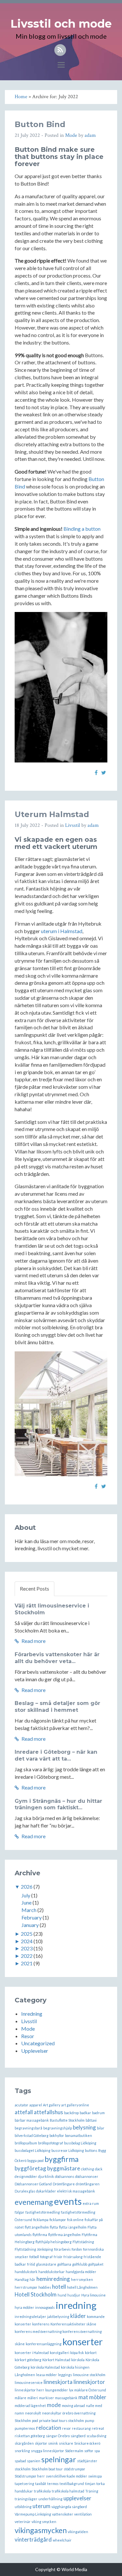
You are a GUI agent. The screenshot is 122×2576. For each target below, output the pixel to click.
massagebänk (66, 2398)
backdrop (71, 2113)
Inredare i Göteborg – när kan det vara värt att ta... (56, 1755)
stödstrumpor (75, 2469)
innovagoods (45, 2307)
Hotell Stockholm (36, 2294)
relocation (49, 2428)
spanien (34, 2461)
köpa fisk (77, 2353)
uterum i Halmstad (62, 931)
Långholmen (25, 2375)
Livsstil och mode (61, 24)
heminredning (53, 2279)
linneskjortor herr (29, 2390)
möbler (98, 2397)
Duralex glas (25, 2191)
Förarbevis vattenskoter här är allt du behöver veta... (57, 1658)
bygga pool (35, 2160)
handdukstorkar (52, 2272)
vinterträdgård (33, 2539)
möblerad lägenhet (30, 2406)
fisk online (75, 2220)
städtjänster (87, 2461)
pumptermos (25, 2428)
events (68, 2201)
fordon (77, 2249)
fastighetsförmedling (43, 2212)
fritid (31, 2264)
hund (62, 2295)
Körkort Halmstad (56, 2360)
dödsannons (65, 2176)
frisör (58, 2257)
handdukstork (26, 2272)
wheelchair (62, 2540)
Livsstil (73, 825)
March (29, 1910)
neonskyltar (52, 2413)
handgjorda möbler (81, 2272)
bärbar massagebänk (32, 2120)
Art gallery (52, 2105)
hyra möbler (24, 2307)
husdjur (74, 2295)
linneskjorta (58, 2382)
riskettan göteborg (30, 2436)
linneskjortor (89, 2382)
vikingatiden (78, 2532)
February (32, 1917)
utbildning (23, 2507)
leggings (65, 2375)
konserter (83, 2342)
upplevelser (77, 2498)
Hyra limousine (94, 2295)
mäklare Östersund (90, 2390)
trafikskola (42, 2491)
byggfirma (62, 2159)
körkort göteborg (28, 2360)
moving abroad (73, 2406)
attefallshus (48, 2112)
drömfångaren (88, 2184)
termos (53, 2484)
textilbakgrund (72, 2484)
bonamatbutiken (79, 2135)
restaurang (81, 2428)
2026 (27, 1886)
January (30, 1925)
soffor (89, 2451)
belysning (84, 2127)
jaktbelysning (58, 2316)
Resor (28, 2036)
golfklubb (80, 2264)
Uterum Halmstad (52, 814)
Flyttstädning (83, 2242)
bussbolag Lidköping (80, 2143)
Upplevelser (35, 2051)
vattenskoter (63, 2514)
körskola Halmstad (45, 2367)
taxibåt (41, 2484)
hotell (59, 2287)
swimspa (95, 2476)
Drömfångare (64, 2184)
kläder (78, 2316)
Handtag (22, 2279)
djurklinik (46, 2176)
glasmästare (46, 2264)
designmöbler (26, 2176)
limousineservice (29, 2382)
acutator (21, 2105)
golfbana (64, 2264)
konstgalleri (60, 2353)
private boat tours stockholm (61, 2420)
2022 (27, 1956)
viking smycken (44, 2522)
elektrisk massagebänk (76, 2191)
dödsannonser (87, 2176)
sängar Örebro (58, 2436)
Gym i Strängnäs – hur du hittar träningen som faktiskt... (58, 1804)
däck (99, 2169)
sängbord (78, 2436)
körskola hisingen (75, 2367)
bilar (101, 2128)
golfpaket (96, 2264)
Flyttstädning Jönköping (34, 2249)
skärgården (24, 2443)
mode (54, 2405)
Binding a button (82, 529)
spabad (20, 2461)
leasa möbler (47, 2375)
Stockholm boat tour (47, 2469)
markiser (47, 2398)
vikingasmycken (41, 2530)
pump (89, 2420)
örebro (68, 2413)
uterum (41, 2506)
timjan (90, 2484)
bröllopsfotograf (51, 2143)
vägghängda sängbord (69, 2507)
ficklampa (41, 2220)
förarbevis (62, 2249)
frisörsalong (73, 2257)
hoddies (45, 2287)
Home (21, 97)
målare (20, 2398)
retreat (98, 2428)
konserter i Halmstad (32, 2353)
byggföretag (30, 2168)
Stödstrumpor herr (30, 2476)
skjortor (41, 2443)
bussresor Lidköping (68, 2150)
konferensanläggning (44, 2344)
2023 (27, 1948)
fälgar (20, 2212)
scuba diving (96, 2436)
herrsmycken (82, 2279)
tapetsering (24, 2484)
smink (53, 2443)
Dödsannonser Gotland (33, 2184)
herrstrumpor (26, 2287)
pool (35, 2420)
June (27, 1902)
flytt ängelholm (37, 2227)
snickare (66, 2443)
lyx (71, 2390)
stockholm (23, 2469)
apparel (36, 2105)
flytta (54, 2227)
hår (33, 2279)
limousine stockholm (89, 2375)
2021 (27, 1963)
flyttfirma (40, 2235)
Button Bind (40, 124)
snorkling (22, 2451)
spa (97, 2451)
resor (67, 2428)
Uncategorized (38, 2043)
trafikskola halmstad (68, 2491)
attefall (24, 2112)
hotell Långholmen (82, 2287)
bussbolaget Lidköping (33, 2150)
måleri (33, 2398)
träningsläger (26, 2499)
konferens (41, 2324)
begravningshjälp (58, 2128)
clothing (88, 2169)
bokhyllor (57, 2135)
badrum (98, 2113)
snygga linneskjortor (47, 2451)
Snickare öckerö (87, 2443)
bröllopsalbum (26, 2143)
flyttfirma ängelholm (64, 2235)
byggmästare (64, 2168)
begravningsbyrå (28, 2128)
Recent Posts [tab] (34, 1588)
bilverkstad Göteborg (32, 2135)
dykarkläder (46, 2191)
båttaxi (91, 2120)
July (26, 1895)
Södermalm (74, 2451)
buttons (91, 2150)
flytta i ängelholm (73, 2227)
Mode (71, 135)
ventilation (83, 2514)
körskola (78, 2360)
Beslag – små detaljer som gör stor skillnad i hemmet (57, 1707)
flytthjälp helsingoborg (54, 2242)
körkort (91, 2353)
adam (90, 135)
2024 (27, 1941)
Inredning (32, 2014)
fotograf (46, 2257)
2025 (27, 1934)
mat (83, 2397)
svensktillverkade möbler (67, 2476)
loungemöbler (57, 2390)
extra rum (91, 2203)
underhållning (50, 2499)
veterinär (23, 2522)
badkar (85, 2113)
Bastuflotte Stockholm (67, 2120)
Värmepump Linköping (33, 2514)
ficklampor (58, 2220)
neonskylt (33, 2413)
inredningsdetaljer (30, 2316)
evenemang (34, 2202)
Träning (92, 2491)
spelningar (59, 2459)
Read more (33, 1641)
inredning (76, 2305)
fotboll (34, 2257)
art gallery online (75, 2105)
